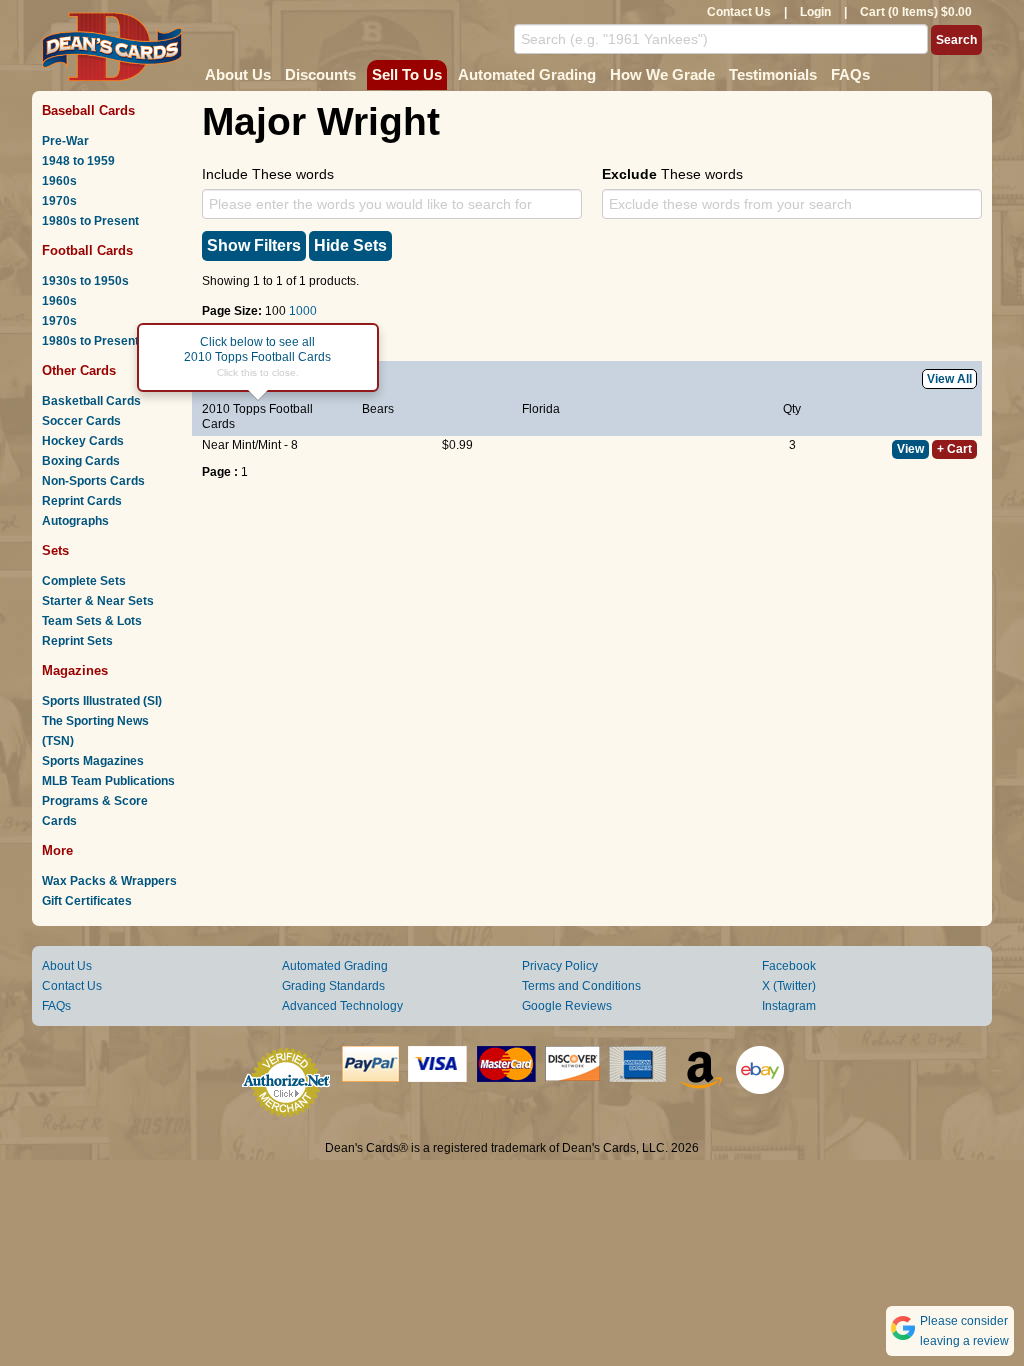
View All (949, 379)
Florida (541, 409)
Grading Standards (333, 986)
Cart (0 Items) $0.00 (916, 12)
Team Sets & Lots (92, 621)
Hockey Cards (83, 441)
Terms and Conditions (581, 986)
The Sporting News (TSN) (95, 731)
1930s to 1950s (85, 281)
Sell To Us (407, 74)
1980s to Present (90, 221)
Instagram (789, 1006)
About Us (238, 74)
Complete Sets (84, 581)
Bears (378, 409)
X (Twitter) (789, 986)
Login (815, 12)
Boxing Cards (81, 461)
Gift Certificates (87, 901)
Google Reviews (567, 1006)
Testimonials (773, 74)
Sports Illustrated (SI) (102, 701)
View (910, 449)
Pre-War (65, 141)
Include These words (268, 174)
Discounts (320, 74)
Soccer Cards (81, 421)
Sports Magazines (93, 761)
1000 (303, 311)
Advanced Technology (342, 1006)
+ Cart (954, 449)
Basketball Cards (91, 401)
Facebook (789, 966)
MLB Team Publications (108, 781)
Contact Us (739, 12)
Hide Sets (350, 245)
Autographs (75, 521)
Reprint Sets (77, 641)
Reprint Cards (82, 501)
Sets (55, 550)
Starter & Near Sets (98, 601)
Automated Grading (527, 74)
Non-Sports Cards (93, 481)
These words (672, 174)
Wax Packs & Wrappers (109, 881)
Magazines (75, 670)
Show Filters (254, 245)
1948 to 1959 (78, 161)
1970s (59, 201)
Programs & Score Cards (95, 811)
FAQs (850, 74)
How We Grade (662, 74)
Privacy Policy (560, 966)
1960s (59, 181)
